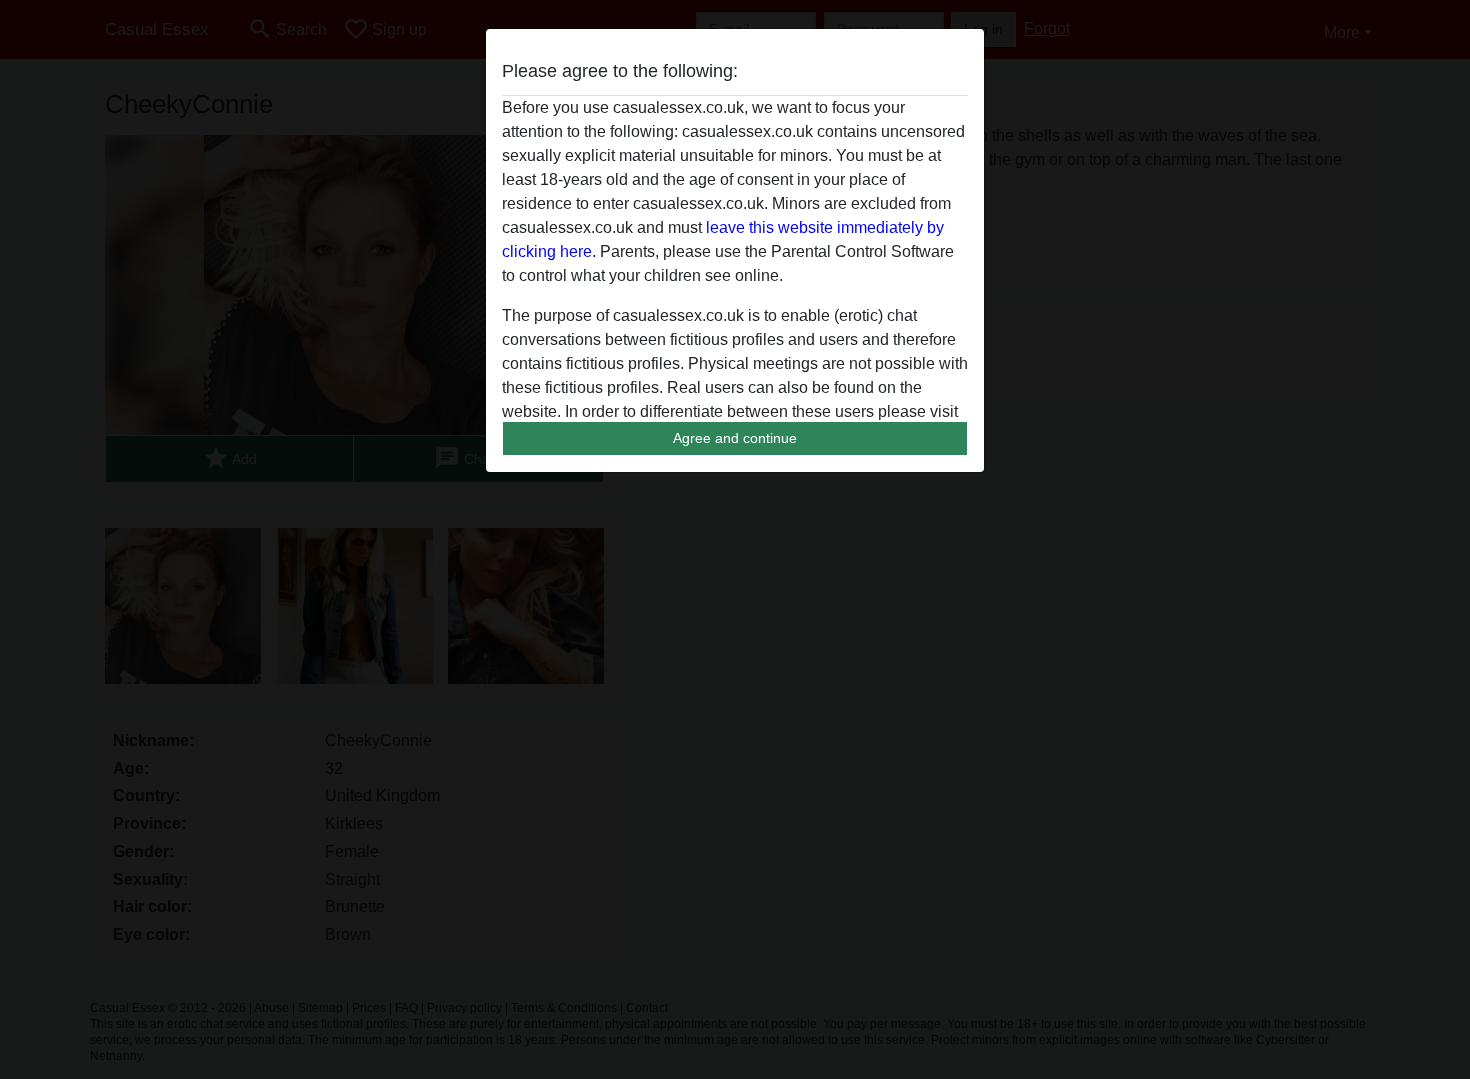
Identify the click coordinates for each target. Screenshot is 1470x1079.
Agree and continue (735, 438)
